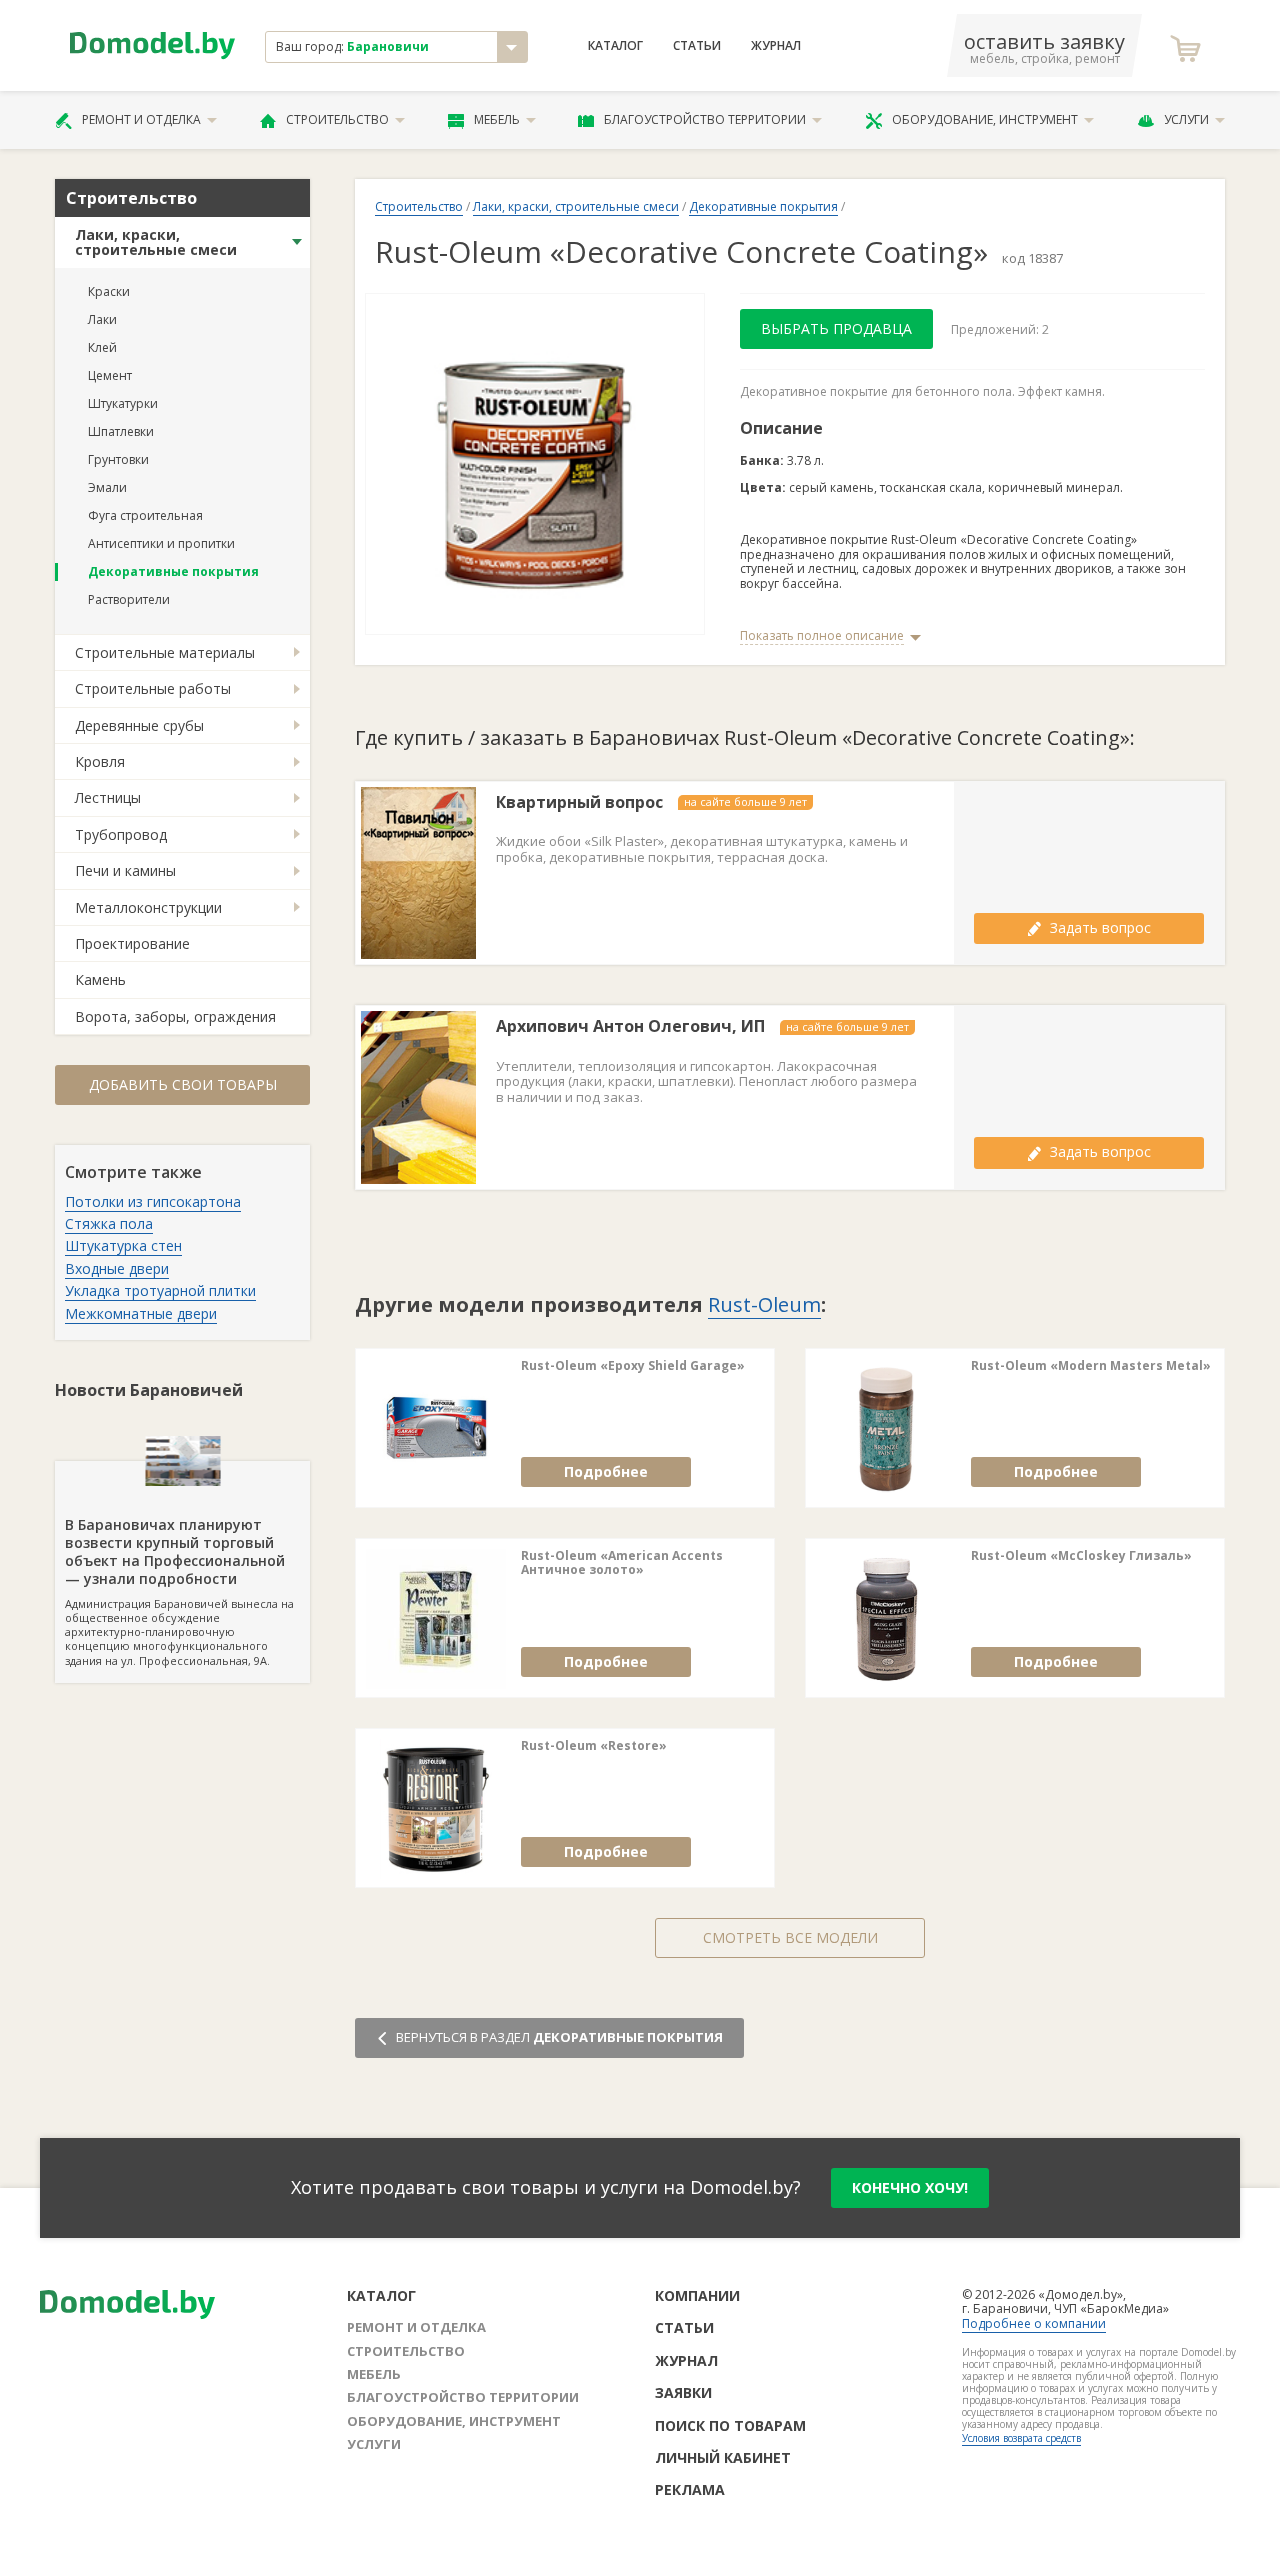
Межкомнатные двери (141, 1313)
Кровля (100, 761)
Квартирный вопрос (579, 802)
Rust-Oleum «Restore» (594, 1746)
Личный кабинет (723, 2457)
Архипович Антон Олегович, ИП (630, 1026)
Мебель (497, 119)
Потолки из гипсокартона (153, 1201)
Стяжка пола (109, 1223)
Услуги (1186, 119)
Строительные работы (153, 688)
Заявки (683, 2392)
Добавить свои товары (183, 1084)
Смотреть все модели (790, 1937)
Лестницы (108, 797)
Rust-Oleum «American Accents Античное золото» (622, 1563)
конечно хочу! (910, 2187)
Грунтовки (118, 459)
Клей (102, 347)
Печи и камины (125, 870)
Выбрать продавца (836, 328)
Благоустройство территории (705, 119)
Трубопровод (121, 834)
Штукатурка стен (123, 1245)
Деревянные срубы (139, 725)
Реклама (690, 2489)
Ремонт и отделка (141, 119)
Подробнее (606, 1471)
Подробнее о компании (1034, 2323)
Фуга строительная (145, 515)
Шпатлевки (121, 431)
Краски (109, 291)
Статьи (697, 46)
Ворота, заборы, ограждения (175, 1016)
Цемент (110, 375)
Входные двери (117, 1268)
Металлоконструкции (148, 907)
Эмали (107, 487)
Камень (100, 979)
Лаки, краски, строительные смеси (156, 242)
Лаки (102, 319)
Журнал (776, 46)
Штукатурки (123, 403)
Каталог (615, 46)
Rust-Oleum (764, 1304)
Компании (697, 2295)
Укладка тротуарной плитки (160, 1290)
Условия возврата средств (1021, 2438)
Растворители (129, 599)
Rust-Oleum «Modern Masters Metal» (1091, 1366)
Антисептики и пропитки (161, 543)
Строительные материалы (165, 652)
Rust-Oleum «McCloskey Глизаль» (1081, 1556)
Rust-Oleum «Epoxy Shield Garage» (633, 1366)
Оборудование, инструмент (985, 119)
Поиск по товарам (730, 2425)
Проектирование (132, 943)
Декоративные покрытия (173, 571)
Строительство (337, 119)
